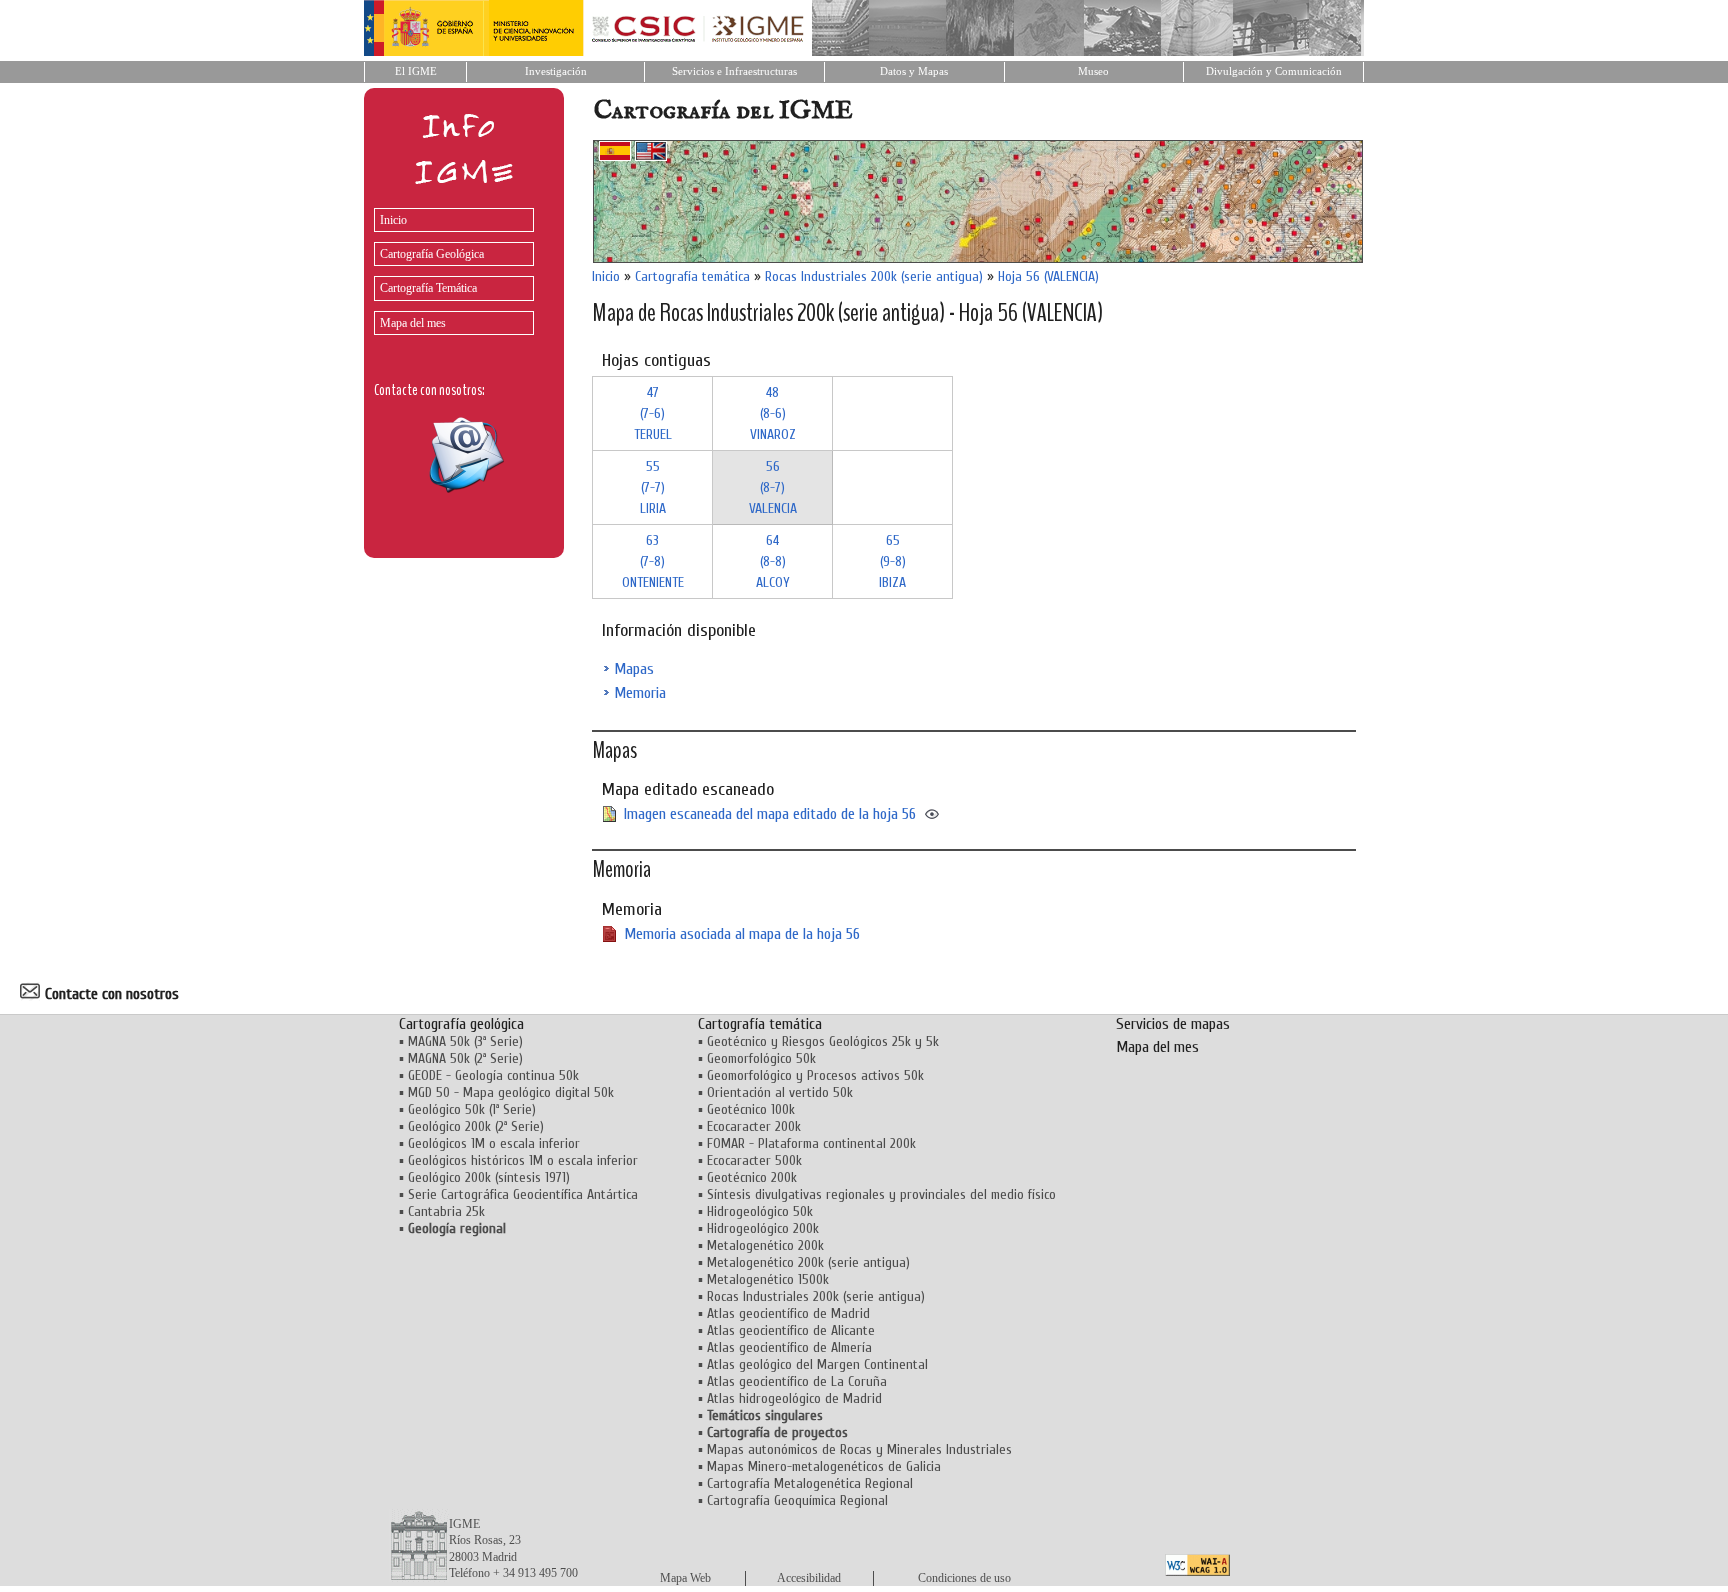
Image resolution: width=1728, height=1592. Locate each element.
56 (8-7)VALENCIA (773, 487)
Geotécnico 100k (751, 1109)
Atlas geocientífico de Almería (789, 1347)
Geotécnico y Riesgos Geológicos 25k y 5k (823, 1041)
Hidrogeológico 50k (760, 1211)
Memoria (640, 693)
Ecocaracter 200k (754, 1126)
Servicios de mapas (1173, 1024)
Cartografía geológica (461, 1024)
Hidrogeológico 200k (763, 1228)
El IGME (416, 71)
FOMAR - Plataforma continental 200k (811, 1143)
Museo (1093, 71)
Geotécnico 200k (752, 1177)
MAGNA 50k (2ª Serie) (465, 1058)
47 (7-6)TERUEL (653, 413)
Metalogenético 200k (765, 1245)
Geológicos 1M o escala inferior (494, 1143)
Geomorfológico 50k (761, 1058)
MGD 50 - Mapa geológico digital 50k (511, 1092)
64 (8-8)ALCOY (773, 561)
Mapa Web (685, 1578)
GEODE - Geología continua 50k (493, 1075)
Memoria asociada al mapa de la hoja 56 (742, 934)
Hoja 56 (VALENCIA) (1048, 276)
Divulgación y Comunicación (1274, 71)
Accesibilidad (809, 1578)
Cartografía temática (692, 276)
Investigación (556, 71)
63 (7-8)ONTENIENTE (653, 561)
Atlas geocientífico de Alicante (791, 1330)
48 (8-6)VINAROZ (773, 413)
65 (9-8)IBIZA (892, 561)
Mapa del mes (413, 323)
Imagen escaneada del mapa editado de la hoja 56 (770, 814)
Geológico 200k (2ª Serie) (476, 1126)
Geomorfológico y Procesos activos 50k (815, 1075)
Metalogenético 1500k (768, 1279)
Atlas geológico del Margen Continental (817, 1364)
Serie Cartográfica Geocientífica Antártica (523, 1194)
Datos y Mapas (914, 71)
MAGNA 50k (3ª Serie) (465, 1041)
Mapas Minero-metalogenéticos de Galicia (824, 1466)
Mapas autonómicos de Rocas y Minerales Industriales (859, 1449)
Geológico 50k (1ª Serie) (472, 1109)
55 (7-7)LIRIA (653, 487)
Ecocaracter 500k (754, 1160)
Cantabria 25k (446, 1211)
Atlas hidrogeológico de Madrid (794, 1398)
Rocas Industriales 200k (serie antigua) (874, 276)
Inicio (393, 220)
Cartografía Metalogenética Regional (810, 1483)
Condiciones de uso (964, 1578)
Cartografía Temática (428, 288)
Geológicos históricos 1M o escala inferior (523, 1160)
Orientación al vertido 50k (780, 1092)
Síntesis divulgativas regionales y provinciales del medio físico (881, 1194)
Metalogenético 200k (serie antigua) (808, 1262)
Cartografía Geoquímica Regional (797, 1500)
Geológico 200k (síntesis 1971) (489, 1177)
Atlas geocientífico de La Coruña (797, 1381)
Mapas (634, 669)
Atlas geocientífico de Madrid (788, 1313)
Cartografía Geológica (432, 254)
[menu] (449, 266)
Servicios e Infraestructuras (734, 71)
